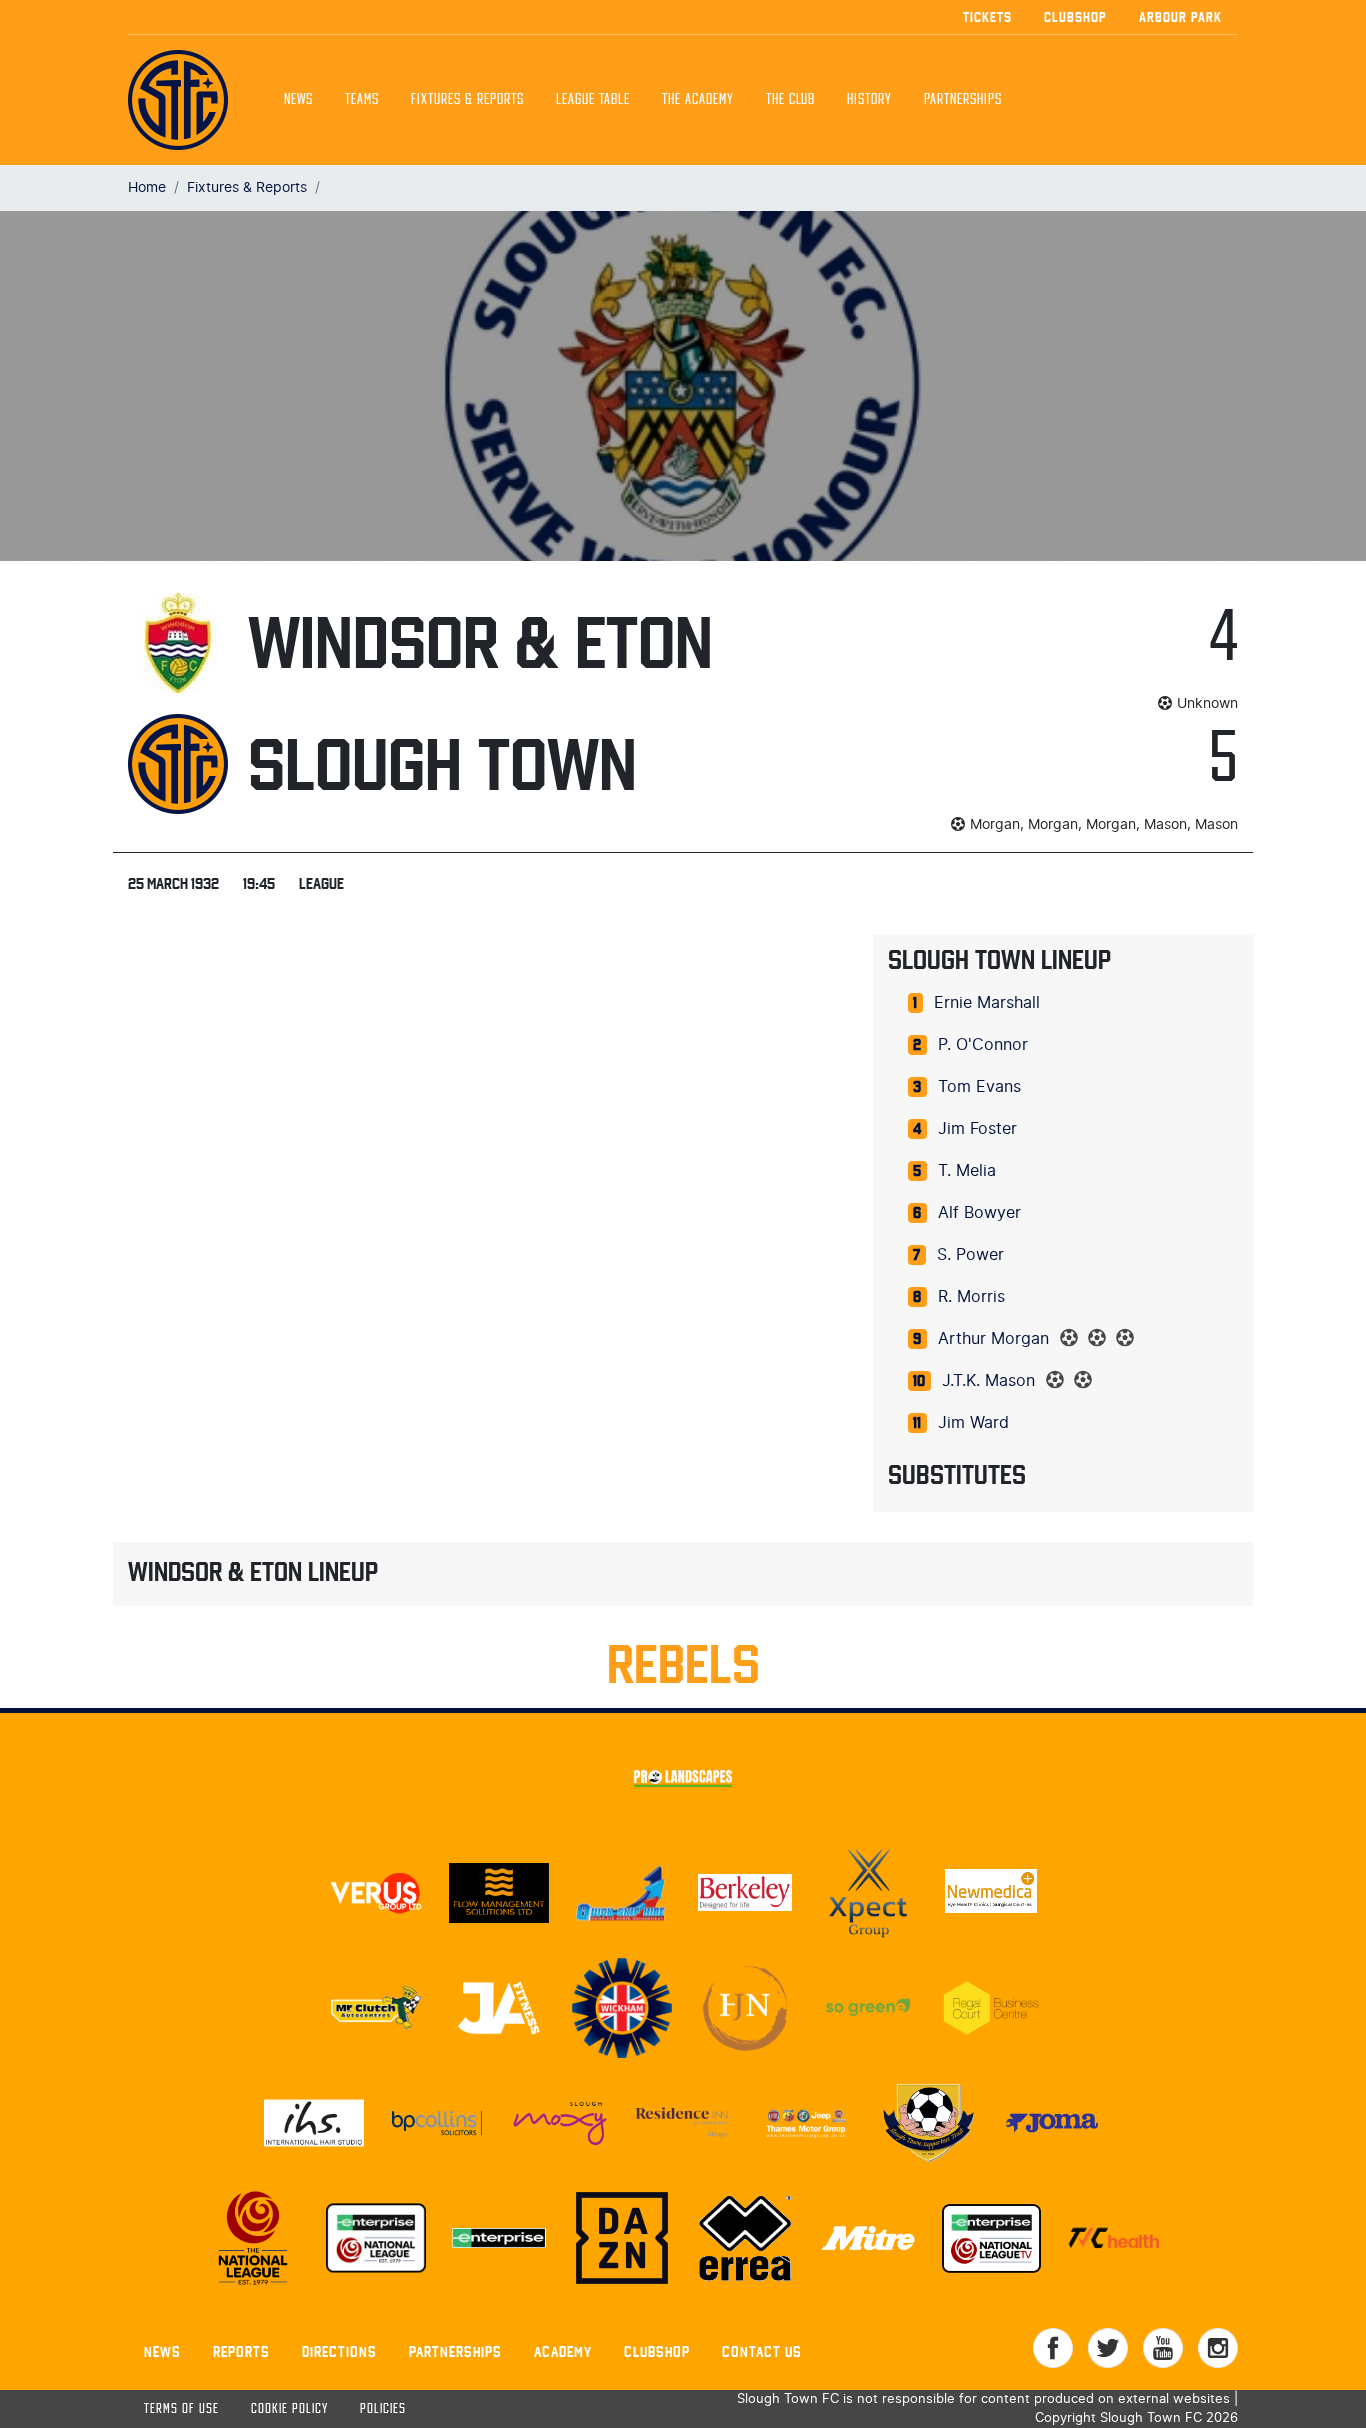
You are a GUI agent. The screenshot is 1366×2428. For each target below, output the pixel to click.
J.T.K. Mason (988, 1381)
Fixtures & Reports (467, 100)
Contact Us (762, 2351)
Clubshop (1075, 17)
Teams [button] (362, 100)
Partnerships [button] (963, 100)
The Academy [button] (698, 100)
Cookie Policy (289, 2409)
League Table (593, 100)
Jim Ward (973, 1423)
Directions (339, 2351)
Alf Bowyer (979, 1213)
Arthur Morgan (993, 1339)
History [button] (869, 100)
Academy (563, 2351)
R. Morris (971, 1297)
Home (147, 187)
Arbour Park (1180, 17)
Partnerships (455, 2351)
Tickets (987, 17)
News (298, 100)
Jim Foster (977, 1129)
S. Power (970, 1255)
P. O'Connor (983, 1045)
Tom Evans (979, 1087)
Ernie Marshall (987, 1003)
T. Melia (967, 1171)
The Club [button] (790, 100)
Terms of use (181, 2409)
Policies (383, 2409)
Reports (241, 2351)
